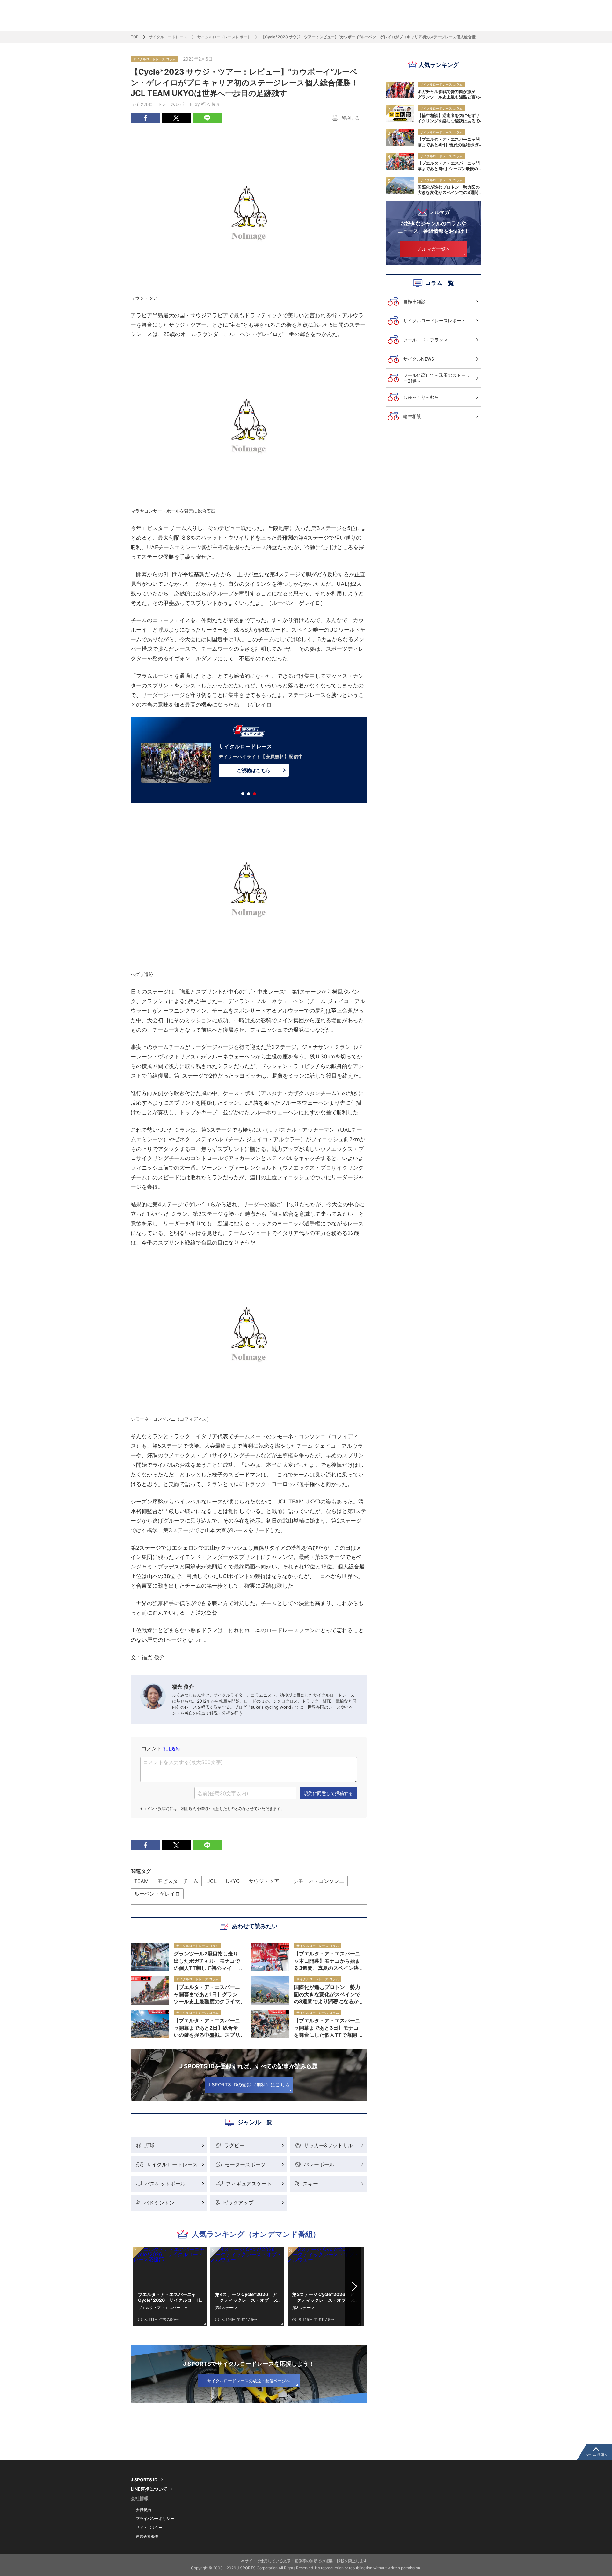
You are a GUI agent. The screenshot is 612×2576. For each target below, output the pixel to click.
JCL (212, 1881)
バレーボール (319, 2164)
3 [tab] (254, 794)
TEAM (141, 1881)
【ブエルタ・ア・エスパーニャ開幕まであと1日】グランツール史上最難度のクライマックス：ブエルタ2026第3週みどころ (208, 1994)
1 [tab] (243, 794)
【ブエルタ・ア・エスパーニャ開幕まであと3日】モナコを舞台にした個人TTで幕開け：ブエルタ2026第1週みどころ (327, 2027)
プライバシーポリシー (155, 2519)
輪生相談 (412, 416)
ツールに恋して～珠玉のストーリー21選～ (437, 378)
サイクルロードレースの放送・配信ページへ (249, 2381)
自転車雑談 (414, 301)
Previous (143, 2286)
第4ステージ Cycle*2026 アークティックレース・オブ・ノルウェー (246, 2297)
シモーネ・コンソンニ (319, 1881)
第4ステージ (226, 2308)
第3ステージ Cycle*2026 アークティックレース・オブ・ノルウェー (324, 2297)
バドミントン (159, 2203)
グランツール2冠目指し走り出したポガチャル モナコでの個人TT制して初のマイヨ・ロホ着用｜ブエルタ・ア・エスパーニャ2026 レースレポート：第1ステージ (207, 1961)
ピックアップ (238, 2203)
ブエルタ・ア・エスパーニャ (163, 2308)
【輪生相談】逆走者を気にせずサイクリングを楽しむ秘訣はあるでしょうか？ (449, 118)
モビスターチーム (178, 1881)
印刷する (351, 118)
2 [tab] (249, 794)
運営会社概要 (147, 2536)
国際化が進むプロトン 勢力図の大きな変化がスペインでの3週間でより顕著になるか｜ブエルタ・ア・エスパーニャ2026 (449, 190)
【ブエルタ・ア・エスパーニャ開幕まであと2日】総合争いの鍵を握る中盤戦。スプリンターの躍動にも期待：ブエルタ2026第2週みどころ (207, 2027)
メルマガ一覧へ (434, 249)
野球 (149, 2145)
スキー (310, 2184)
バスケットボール (165, 2184)
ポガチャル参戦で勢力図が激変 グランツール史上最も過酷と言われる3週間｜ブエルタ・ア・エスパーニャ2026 (449, 94)
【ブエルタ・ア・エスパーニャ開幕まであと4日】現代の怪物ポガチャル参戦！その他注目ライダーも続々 (449, 142)
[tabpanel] (249, 761)
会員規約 (143, 2510)
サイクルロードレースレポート (224, 37)
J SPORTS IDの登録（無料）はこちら (249, 2085)
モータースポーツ (245, 2164)
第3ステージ (303, 2308)
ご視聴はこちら (254, 770)
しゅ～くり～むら (421, 397)
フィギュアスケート (249, 2184)
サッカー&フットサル (328, 2145)
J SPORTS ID (144, 2480)
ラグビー (234, 2145)
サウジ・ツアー (266, 1881)
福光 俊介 (211, 104)
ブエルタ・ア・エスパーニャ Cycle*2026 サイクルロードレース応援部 (169, 2297)
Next (355, 2286)
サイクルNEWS (419, 359)
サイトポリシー (149, 2527)
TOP (135, 37)
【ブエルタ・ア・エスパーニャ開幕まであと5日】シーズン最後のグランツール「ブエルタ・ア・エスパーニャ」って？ (449, 166)
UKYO (233, 1881)
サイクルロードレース (168, 37)
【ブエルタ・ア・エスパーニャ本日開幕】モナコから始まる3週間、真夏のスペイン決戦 (327, 1961)
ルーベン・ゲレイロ (157, 1894)
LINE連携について (149, 2489)
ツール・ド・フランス (426, 340)
